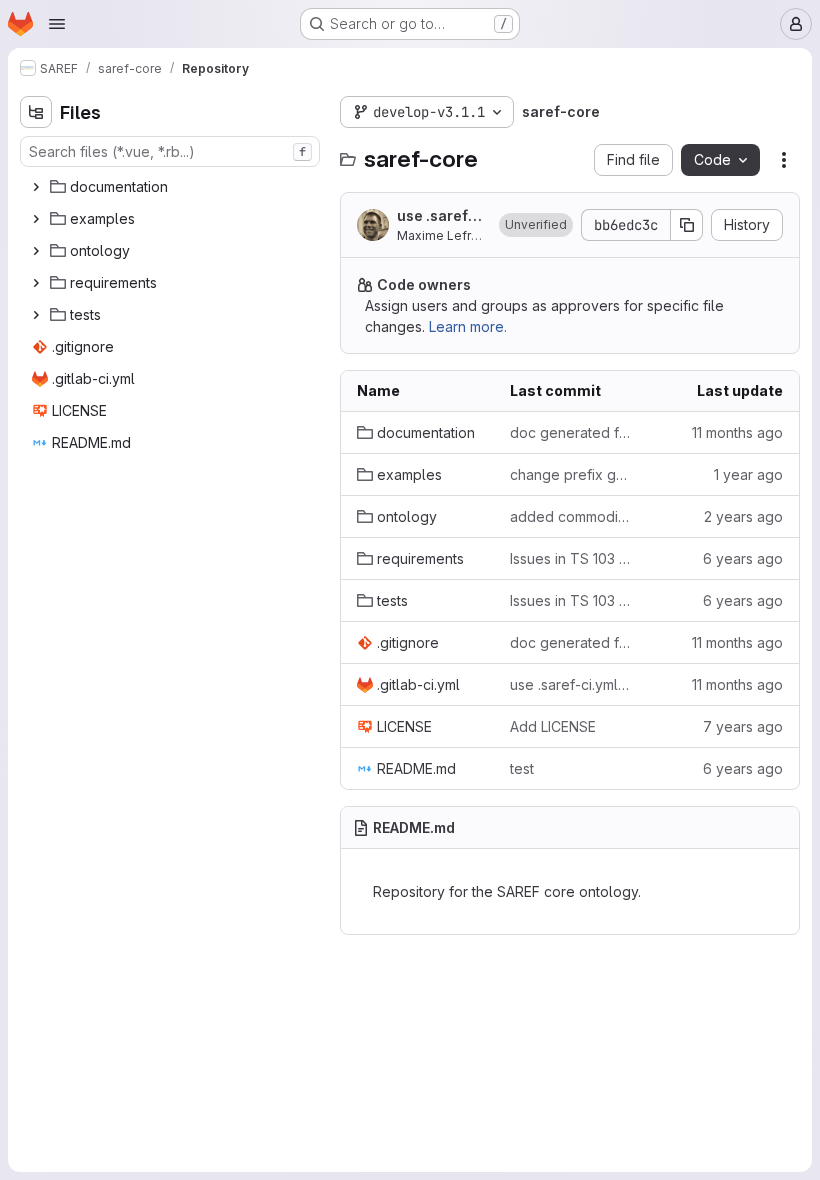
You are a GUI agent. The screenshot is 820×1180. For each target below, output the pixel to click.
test (522, 768)
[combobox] (170, 151)
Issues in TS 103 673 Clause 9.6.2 (570, 600)
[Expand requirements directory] (36, 283)
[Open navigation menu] (57, 24)
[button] (536, 225)
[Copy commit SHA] (687, 225)
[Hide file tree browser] (36, 112)
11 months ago (737, 432)
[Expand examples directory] (36, 219)
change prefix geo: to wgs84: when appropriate (570, 474)
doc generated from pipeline (570, 432)
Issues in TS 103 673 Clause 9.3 (570, 558)
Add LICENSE (553, 726)
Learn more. (468, 326)
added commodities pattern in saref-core (570, 516)
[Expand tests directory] (36, 315)
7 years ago (743, 726)
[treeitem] (172, 187)
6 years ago (743, 558)
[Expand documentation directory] (36, 187)
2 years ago (743, 516)
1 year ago (748, 474)
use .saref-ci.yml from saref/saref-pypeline (441, 216)
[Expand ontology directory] (36, 251)
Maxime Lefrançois (453, 235)
